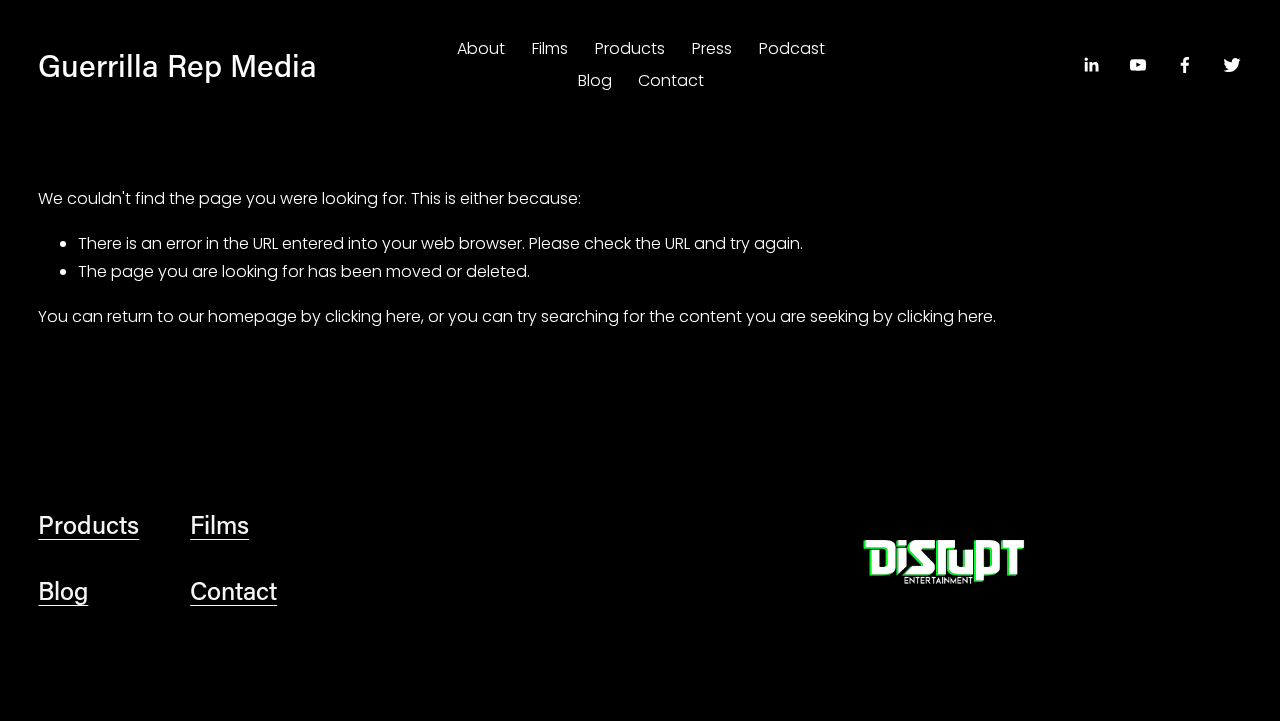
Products (630, 48)
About (481, 48)
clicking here (373, 316)
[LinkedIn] (1091, 65)
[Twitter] (1232, 65)
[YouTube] (1138, 65)
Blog (595, 80)
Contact (671, 80)
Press (712, 48)
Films (550, 48)
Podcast (792, 48)
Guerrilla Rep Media (177, 64)
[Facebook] (1185, 65)
